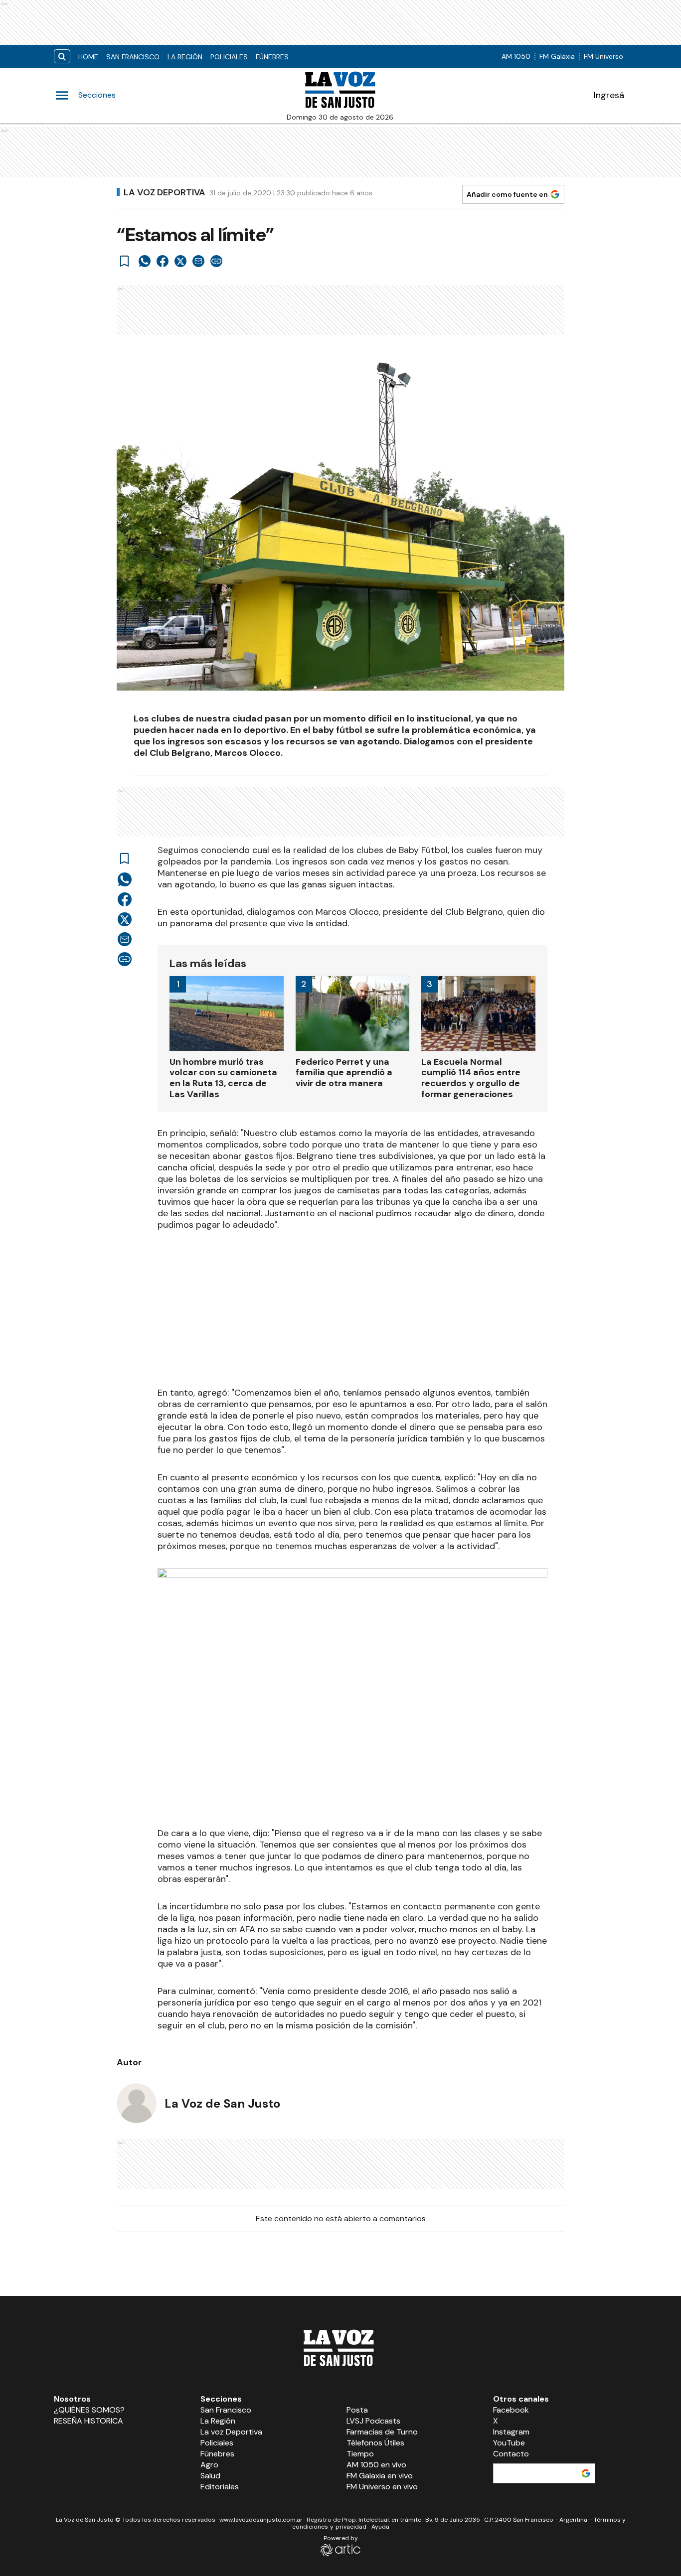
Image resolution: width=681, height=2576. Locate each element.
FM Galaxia (557, 56)
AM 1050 (516, 56)
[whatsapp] (145, 261)
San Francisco (133, 57)
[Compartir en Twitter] (180, 261)
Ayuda (380, 2527)
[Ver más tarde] (125, 261)
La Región (185, 57)
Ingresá (609, 95)
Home (88, 57)
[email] (198, 261)
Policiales (229, 57)
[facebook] (163, 261)
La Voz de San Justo (222, 2103)
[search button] (62, 57)
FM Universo (603, 56)
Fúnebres (272, 57)
